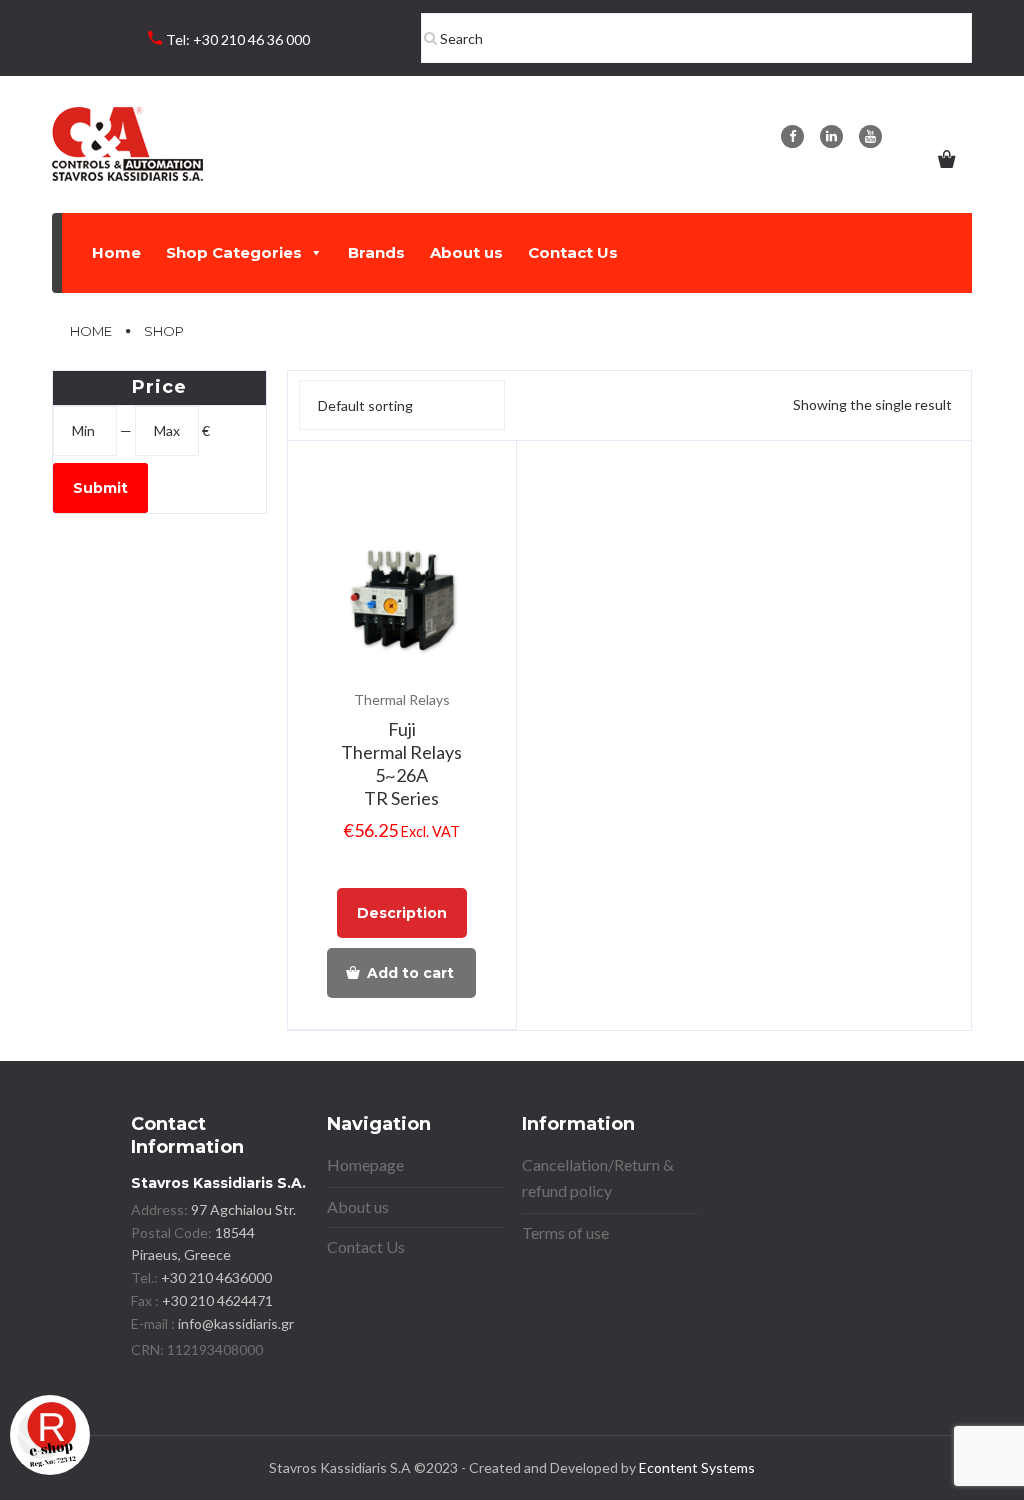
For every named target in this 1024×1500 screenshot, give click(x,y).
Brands (376, 252)
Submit (100, 488)
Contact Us (573, 252)
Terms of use (565, 1232)
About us (466, 252)
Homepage (365, 1164)
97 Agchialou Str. (243, 1209)
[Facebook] (792, 136)
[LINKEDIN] (831, 136)
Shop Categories (234, 252)
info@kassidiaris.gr (236, 1323)
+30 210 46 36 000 (251, 39)
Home (116, 252)
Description (402, 913)
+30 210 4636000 (215, 1277)
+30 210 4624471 (216, 1300)
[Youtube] (870, 136)
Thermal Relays (402, 699)
